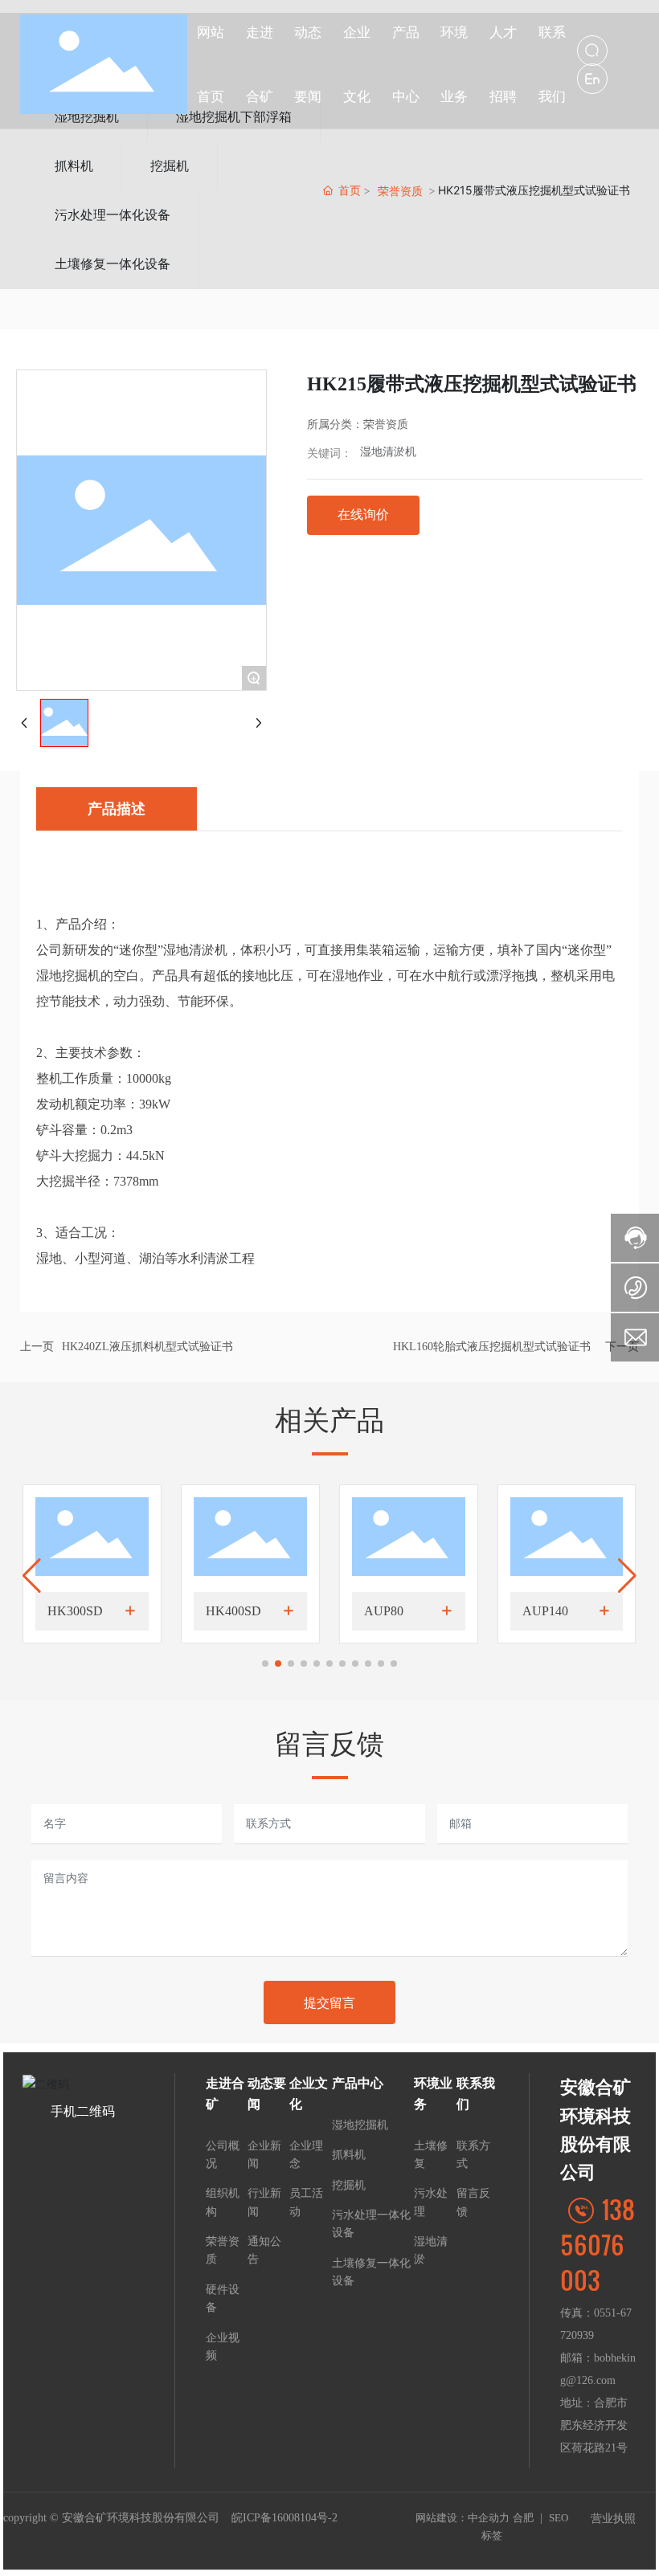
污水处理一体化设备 (113, 215)
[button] (265, 1664)
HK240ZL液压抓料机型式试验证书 (147, 1347)
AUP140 (545, 1611)
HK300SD (75, 1611)
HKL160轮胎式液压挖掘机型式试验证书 (492, 1347)
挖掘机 (170, 166)
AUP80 (384, 1611)
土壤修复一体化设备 (113, 264)
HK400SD (233, 1611)
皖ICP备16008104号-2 (284, 2518)
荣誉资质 (400, 191)
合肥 (523, 2518)
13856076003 (598, 2244)
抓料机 (74, 166)
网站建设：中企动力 (463, 2518)
